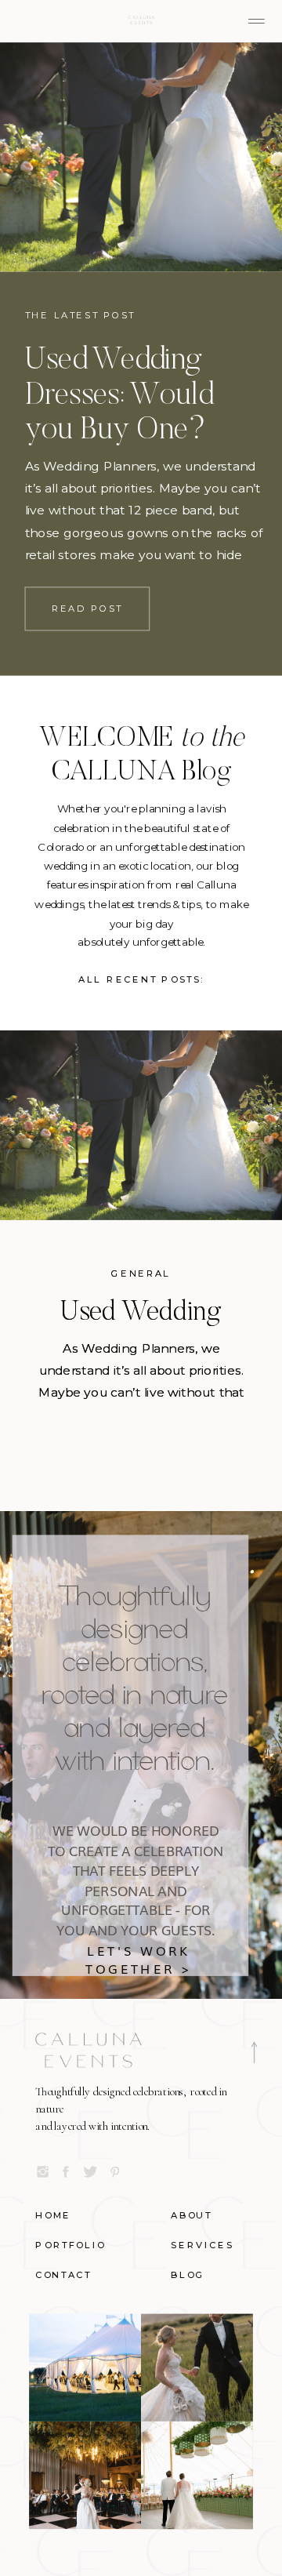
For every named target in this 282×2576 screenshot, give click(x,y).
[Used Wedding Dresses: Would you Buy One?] (141, 157)
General (141, 1274)
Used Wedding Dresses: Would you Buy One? (119, 397)
